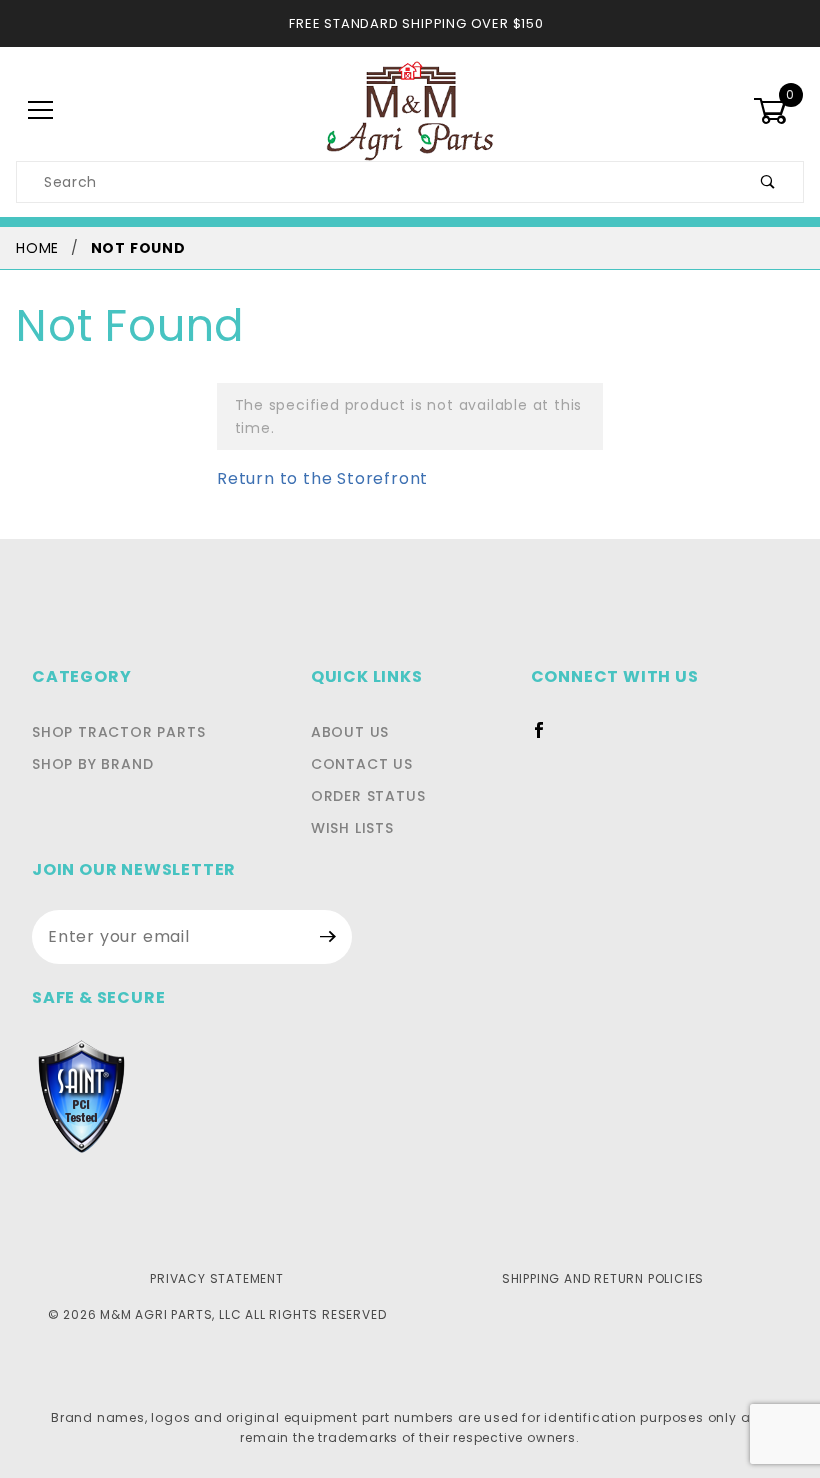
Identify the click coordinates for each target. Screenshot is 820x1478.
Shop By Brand (92, 764)
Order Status (368, 796)
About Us (350, 732)
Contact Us (362, 764)
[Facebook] (547, 738)
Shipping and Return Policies (603, 1278)
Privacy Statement (217, 1278)
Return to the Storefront (322, 478)
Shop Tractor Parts (118, 732)
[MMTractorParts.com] (409, 110)
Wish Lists (352, 828)
